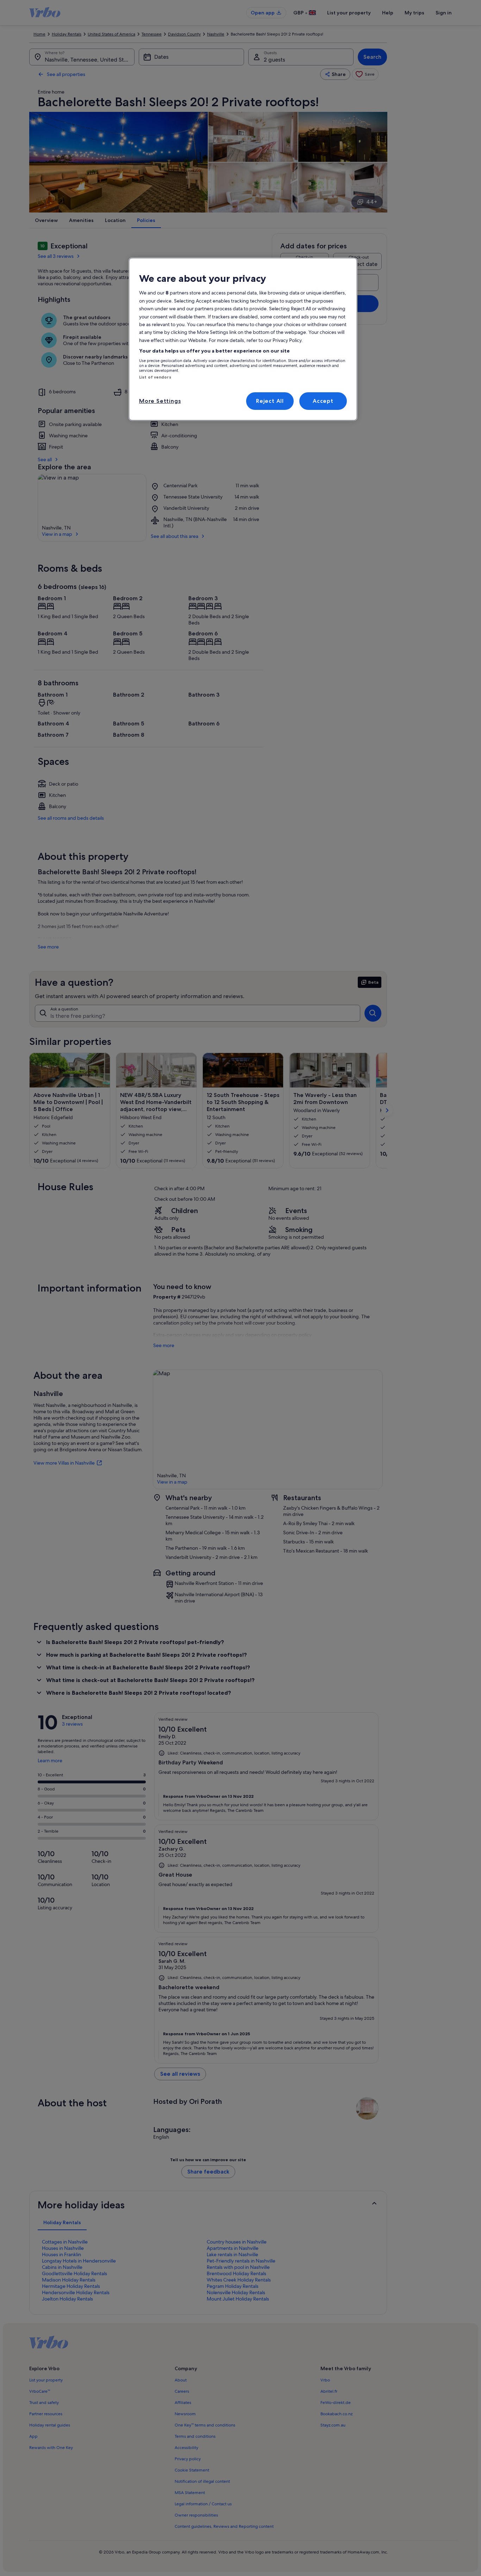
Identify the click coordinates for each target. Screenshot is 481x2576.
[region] (243, 339)
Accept (323, 401)
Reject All (270, 401)
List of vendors (155, 377)
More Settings (160, 401)
